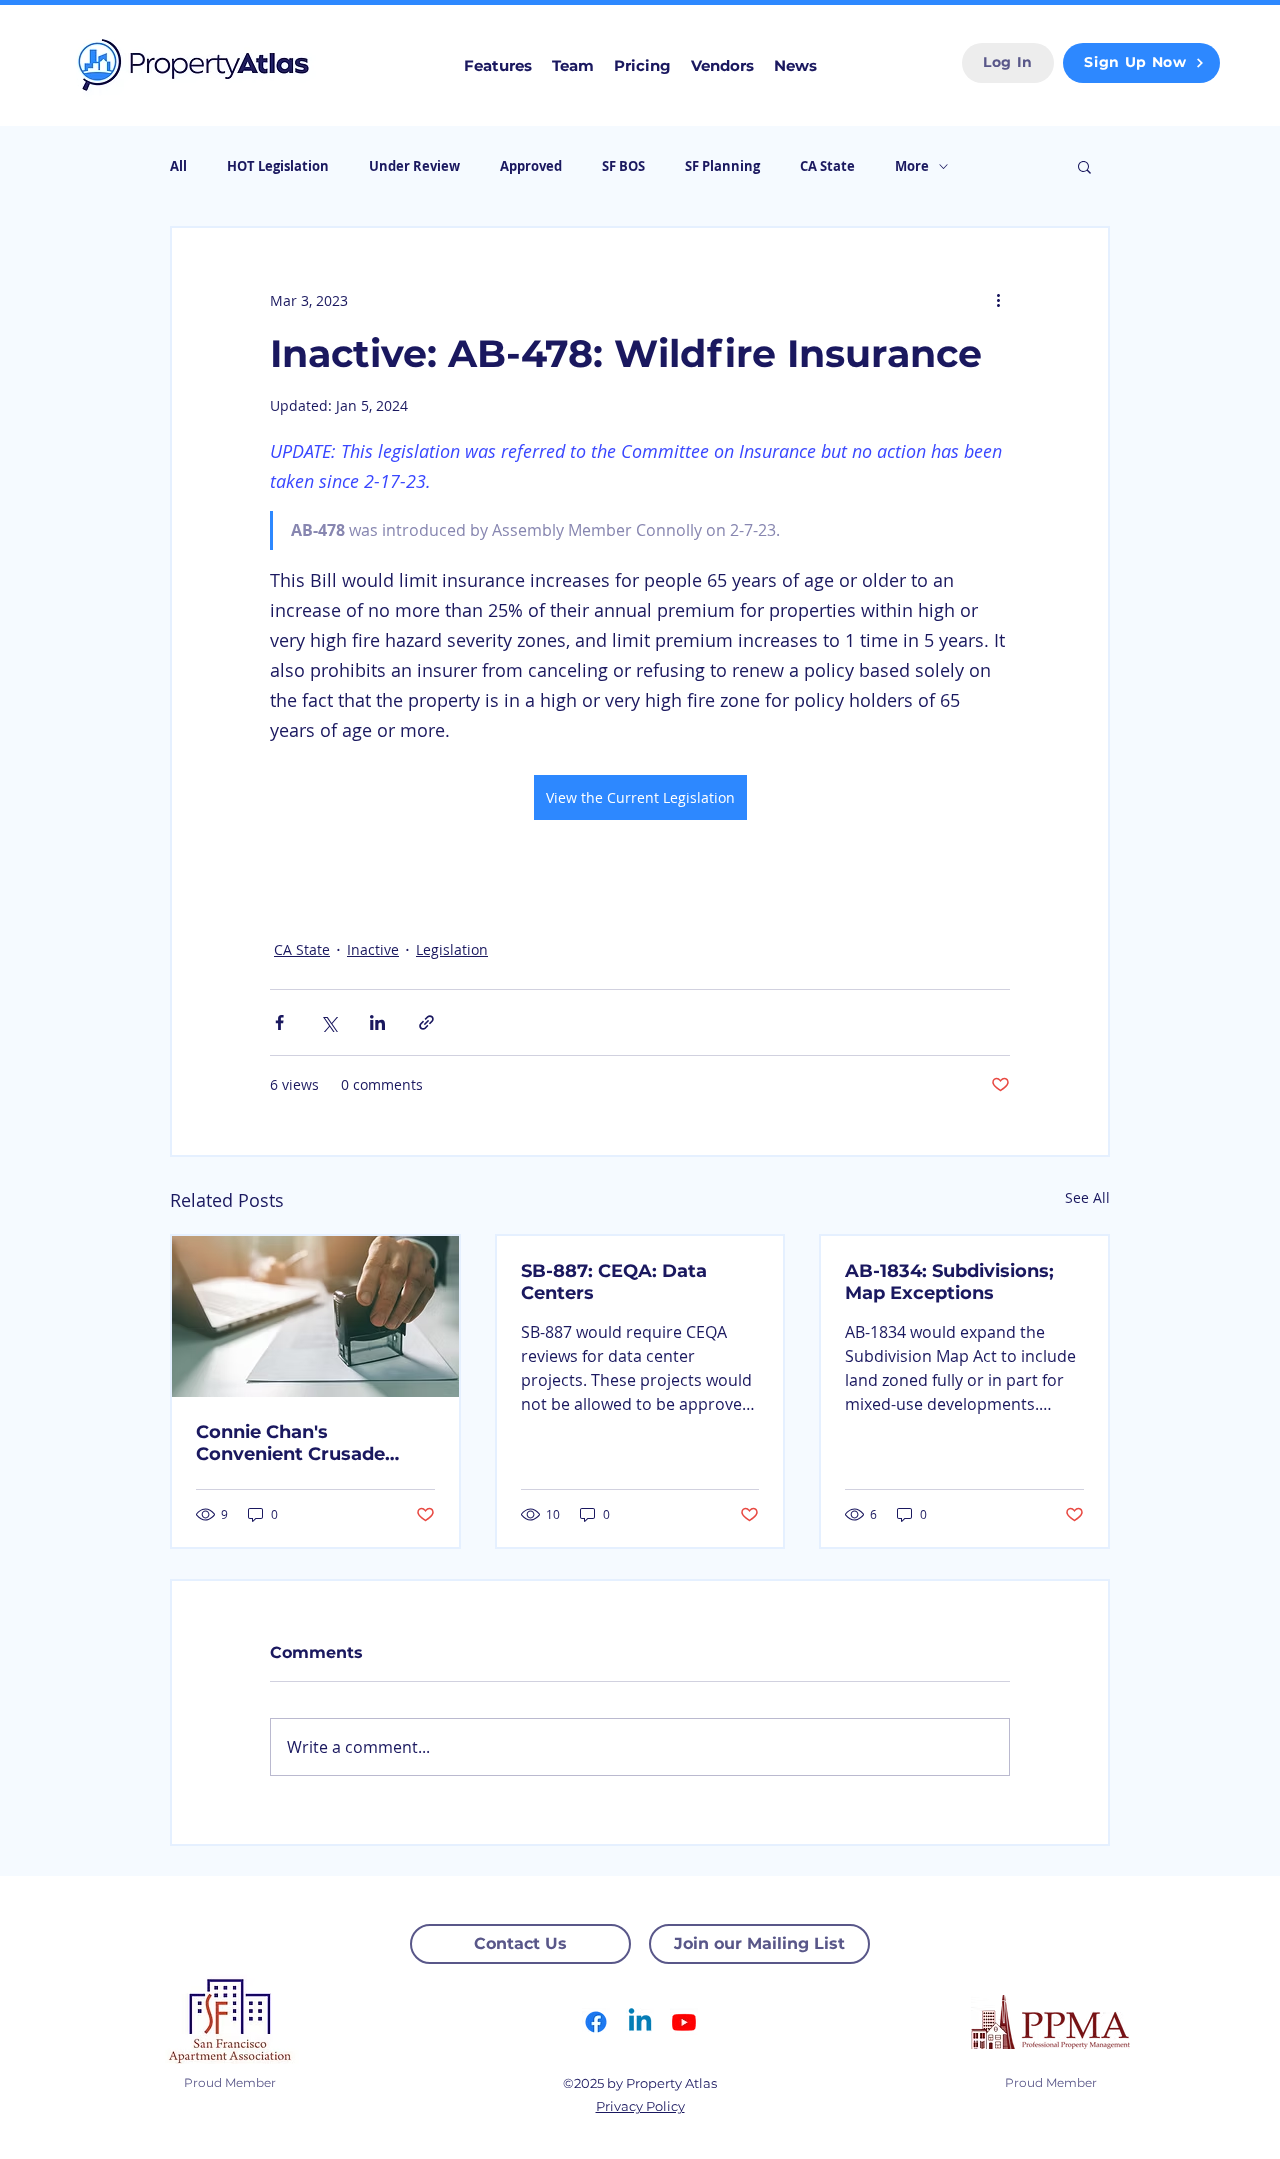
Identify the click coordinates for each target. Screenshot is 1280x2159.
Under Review (414, 166)
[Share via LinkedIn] (377, 1022)
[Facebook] (596, 2022)
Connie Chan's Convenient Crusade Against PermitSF (290, 1443)
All (178, 166)
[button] (1084, 166)
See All (1087, 1197)
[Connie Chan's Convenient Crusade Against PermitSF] (315, 1316)
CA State (827, 166)
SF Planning (722, 166)
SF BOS (623, 166)
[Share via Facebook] (279, 1022)
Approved (531, 166)
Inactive (373, 949)
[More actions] (998, 300)
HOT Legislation (278, 166)
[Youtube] (684, 2022)
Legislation (452, 949)
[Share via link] (426, 1022)
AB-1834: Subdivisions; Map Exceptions (949, 1282)
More (912, 166)
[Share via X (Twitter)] (328, 1022)
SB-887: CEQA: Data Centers (614, 1282)
